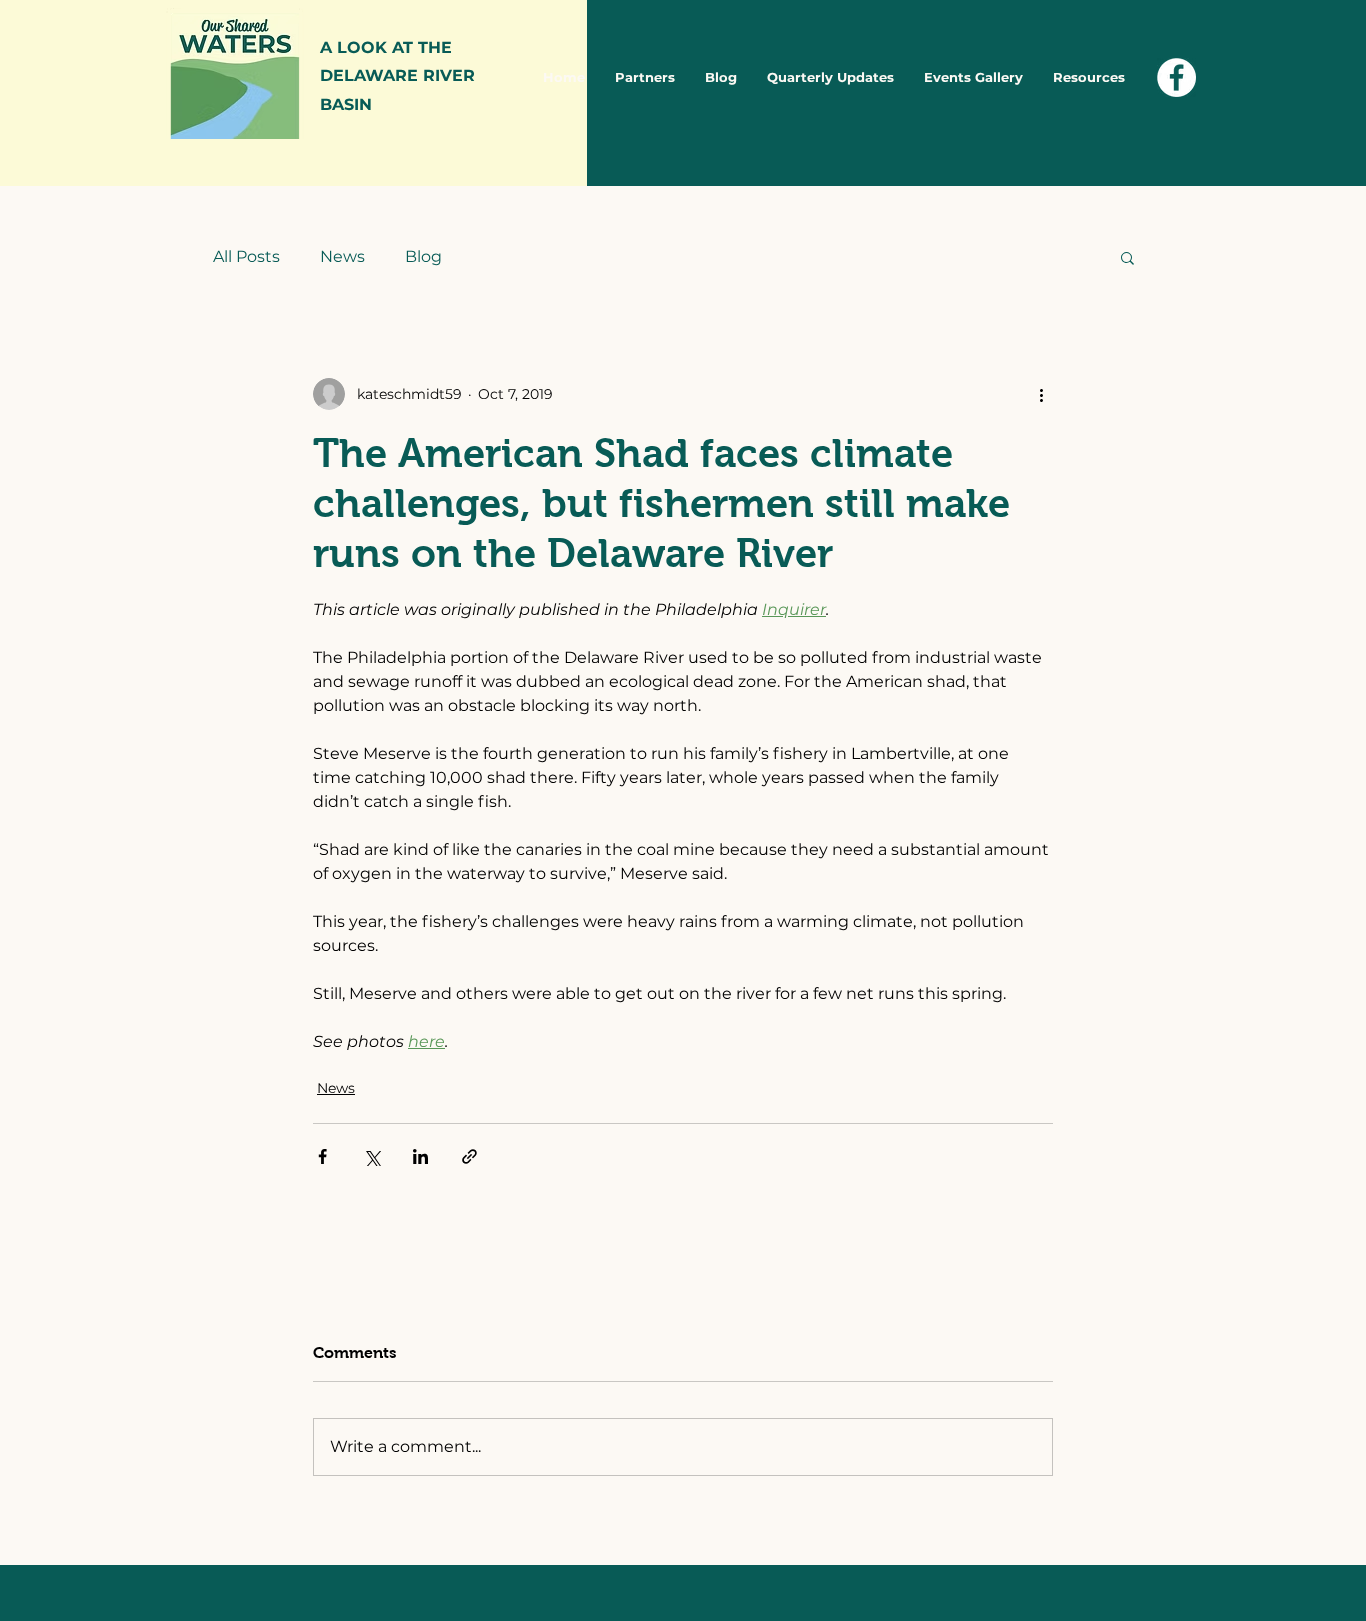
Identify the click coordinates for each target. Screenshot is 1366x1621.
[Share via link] (469, 1156)
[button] (1127, 257)
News (342, 256)
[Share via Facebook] (322, 1156)
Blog (423, 256)
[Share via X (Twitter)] (371, 1156)
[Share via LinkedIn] (420, 1156)
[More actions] (1041, 394)
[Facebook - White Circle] (1176, 77)
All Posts (246, 256)
